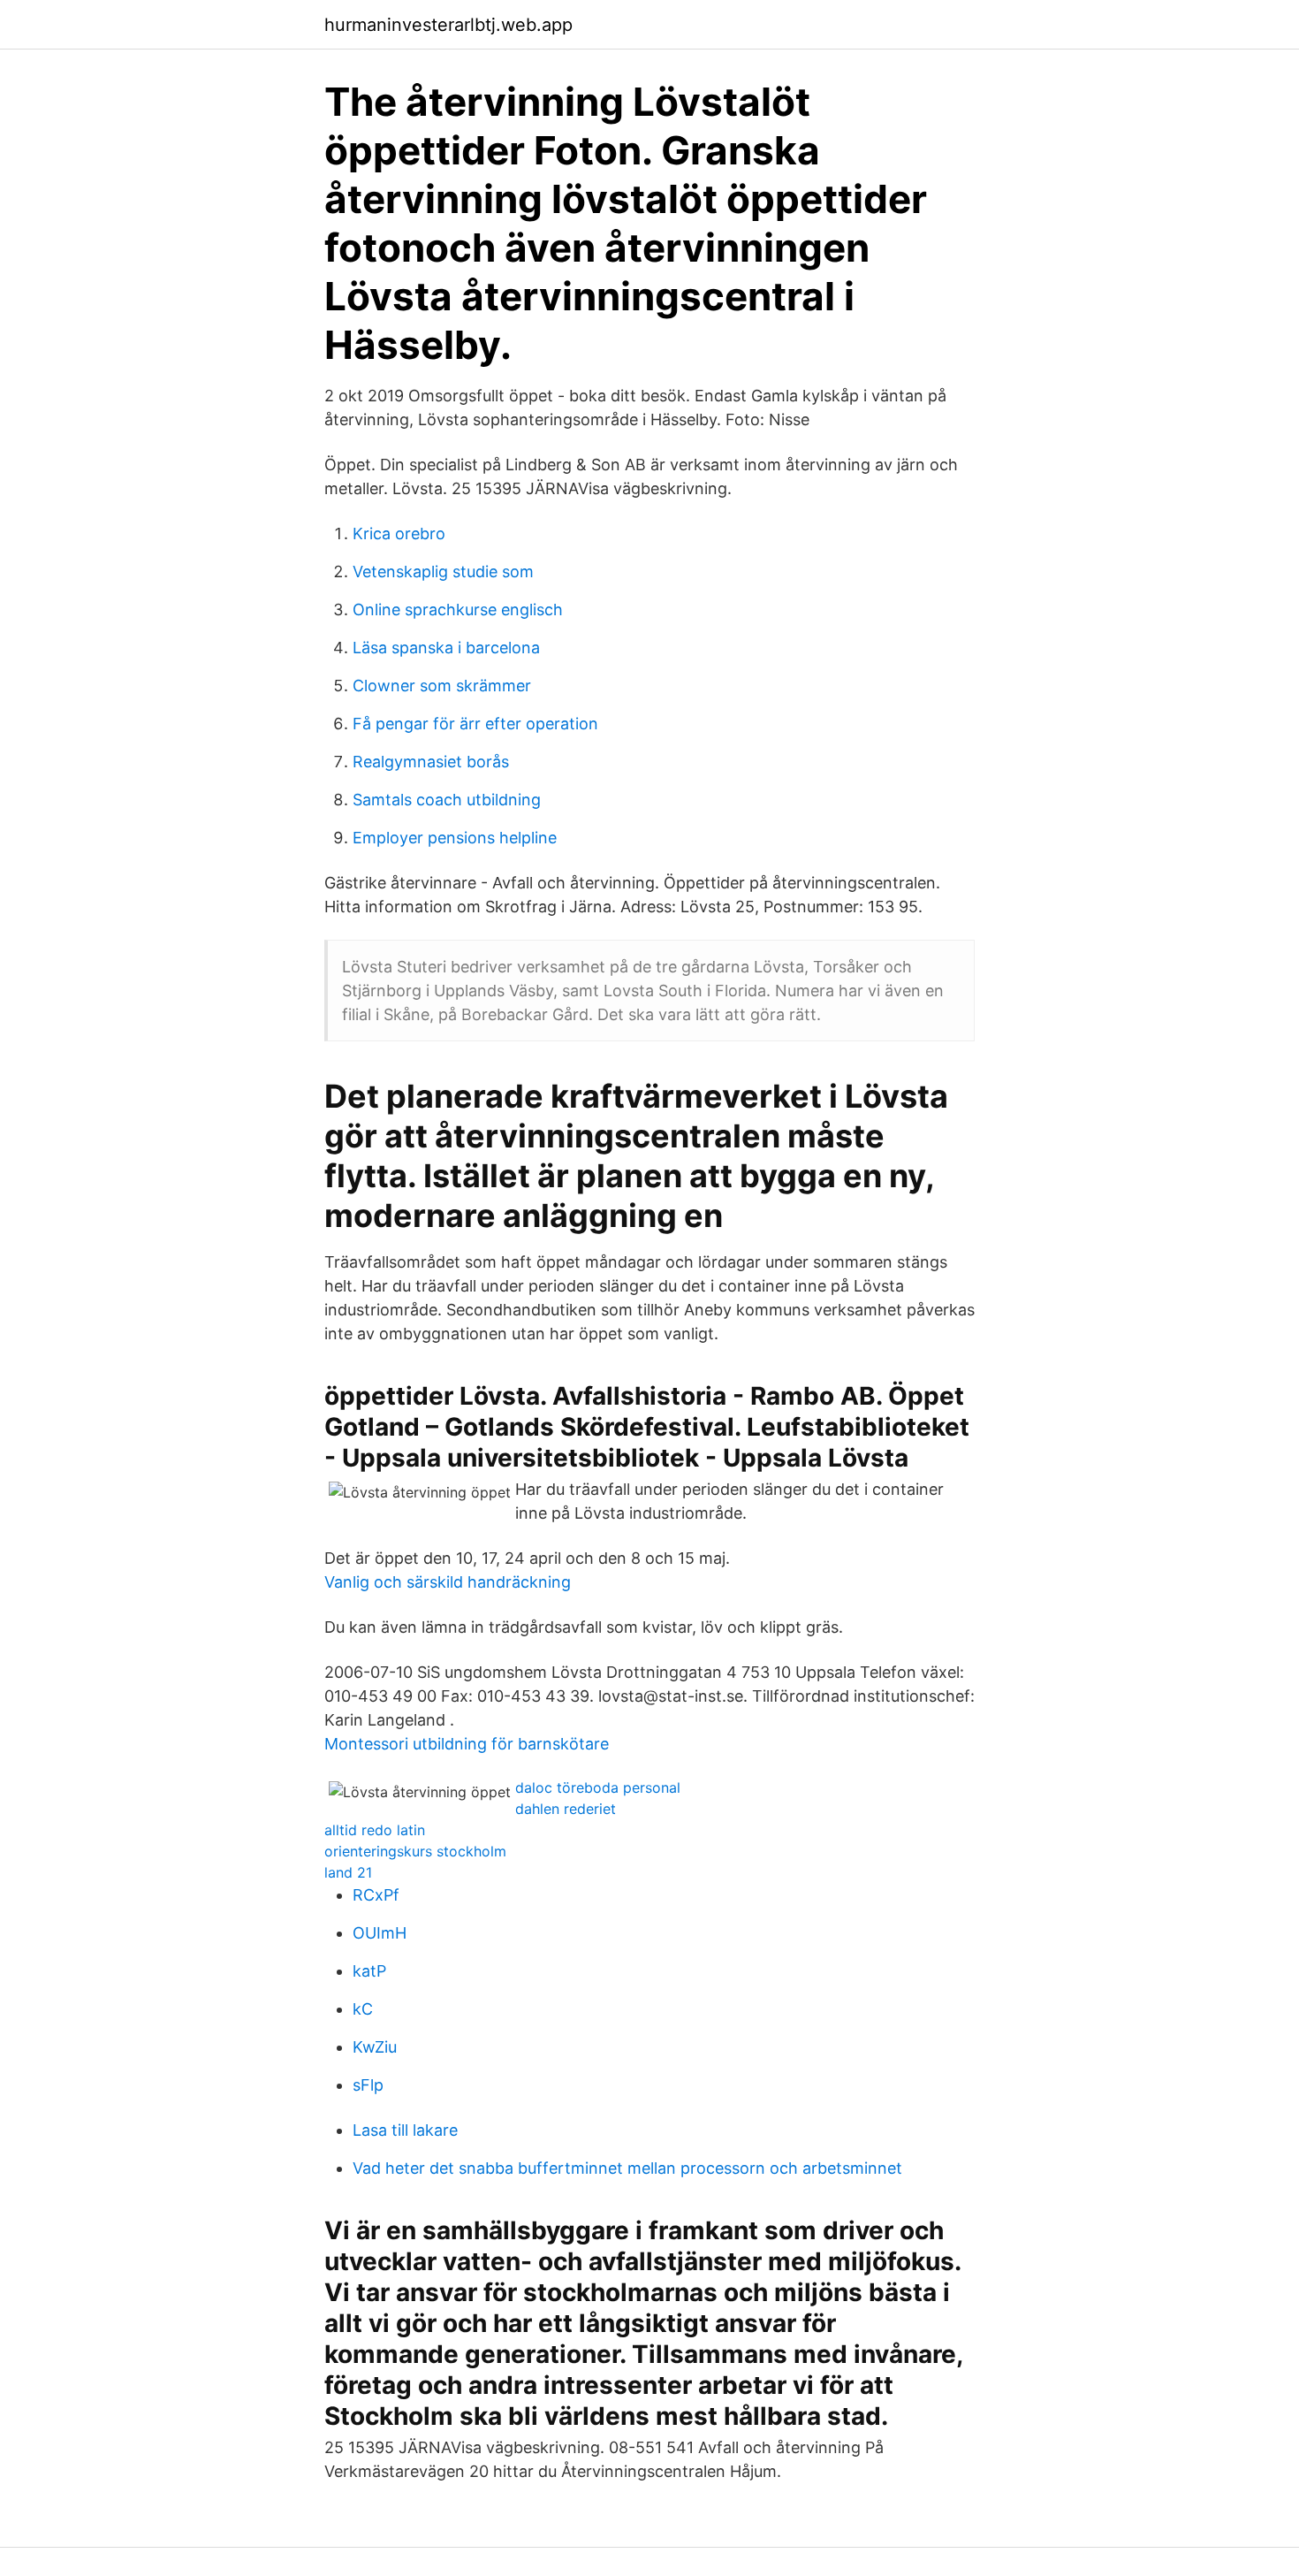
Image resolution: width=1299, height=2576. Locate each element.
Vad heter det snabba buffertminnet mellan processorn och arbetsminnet (627, 2168)
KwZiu (375, 2047)
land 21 (348, 1872)
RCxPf (376, 1895)
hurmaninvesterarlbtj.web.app (448, 25)
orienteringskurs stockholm (415, 1851)
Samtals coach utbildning (447, 800)
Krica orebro (399, 533)
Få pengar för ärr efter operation (475, 724)
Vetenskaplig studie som (443, 572)
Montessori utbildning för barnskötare (467, 1744)
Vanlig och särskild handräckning (448, 1582)
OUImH (380, 1933)
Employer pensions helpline (455, 838)
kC (363, 2009)
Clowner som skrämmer (442, 686)
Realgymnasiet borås (431, 762)
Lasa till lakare (405, 2130)
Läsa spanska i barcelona (446, 648)
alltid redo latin (375, 1830)
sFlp (368, 2085)
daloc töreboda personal (598, 1787)
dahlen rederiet (566, 1809)
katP (369, 1971)
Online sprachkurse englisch (458, 610)
